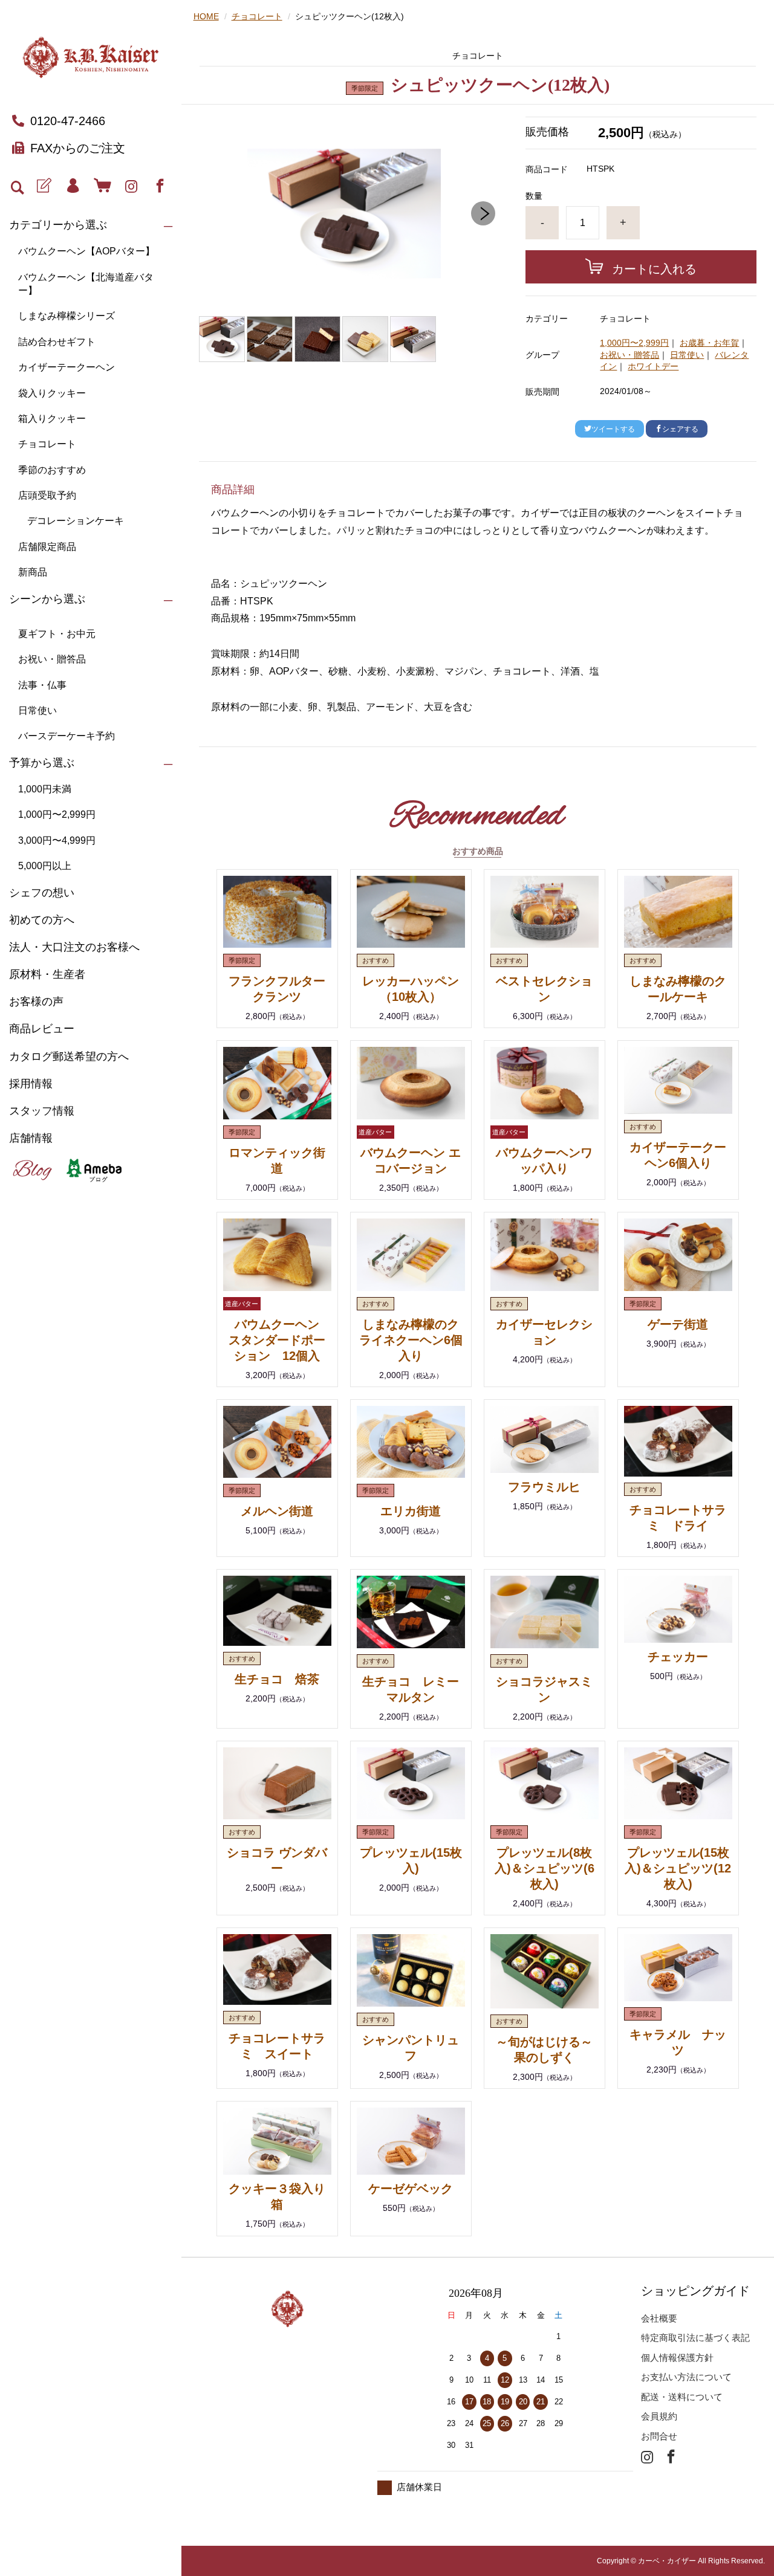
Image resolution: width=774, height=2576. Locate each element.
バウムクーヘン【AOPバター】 (86, 251)
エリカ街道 (411, 1511)
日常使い (37, 710)
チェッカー (678, 1657)
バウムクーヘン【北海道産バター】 (86, 284)
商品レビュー (42, 1029)
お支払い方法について (686, 2377)
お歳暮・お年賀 (709, 343)
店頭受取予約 (47, 495)
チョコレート (47, 444)
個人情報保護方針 (677, 2358)
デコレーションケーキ (76, 521)
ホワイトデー (653, 366)
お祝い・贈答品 (52, 659)
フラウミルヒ (544, 1487)
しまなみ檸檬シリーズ (67, 316)
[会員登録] (44, 186)
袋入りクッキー (52, 393)
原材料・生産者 (47, 974)
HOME (206, 16)
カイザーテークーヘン (67, 367)
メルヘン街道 (277, 1511)
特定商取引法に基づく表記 (695, 2338)
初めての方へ (42, 920)
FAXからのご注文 (78, 148)
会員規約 (659, 2416)
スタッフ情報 (42, 1111)
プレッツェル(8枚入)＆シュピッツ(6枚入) (545, 1868)
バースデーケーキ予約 (67, 736)
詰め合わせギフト (57, 342)
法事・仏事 (42, 685)
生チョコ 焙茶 (277, 1679)
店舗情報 (31, 1138)
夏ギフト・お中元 (57, 634)
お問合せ (659, 2436)
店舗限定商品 (47, 547)
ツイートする (613, 429)
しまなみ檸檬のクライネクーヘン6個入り (411, 1340)
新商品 (33, 572)
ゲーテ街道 (678, 1324)
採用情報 (31, 1084)
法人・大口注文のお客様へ (74, 947)
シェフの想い (42, 893)
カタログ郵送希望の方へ (69, 1057)
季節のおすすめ (52, 470)
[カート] (102, 186)
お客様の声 (36, 1002)
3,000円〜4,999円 (57, 840)
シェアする (680, 429)
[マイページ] (73, 186)
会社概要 (659, 2318)
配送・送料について (682, 2397)
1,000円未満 (45, 789)
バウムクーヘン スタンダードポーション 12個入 (280, 1340)
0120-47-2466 (68, 121)
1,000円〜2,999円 (57, 814)
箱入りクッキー (52, 419)
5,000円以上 (45, 866)
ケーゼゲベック (411, 2189)
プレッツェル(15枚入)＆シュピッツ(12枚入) (678, 1868)
